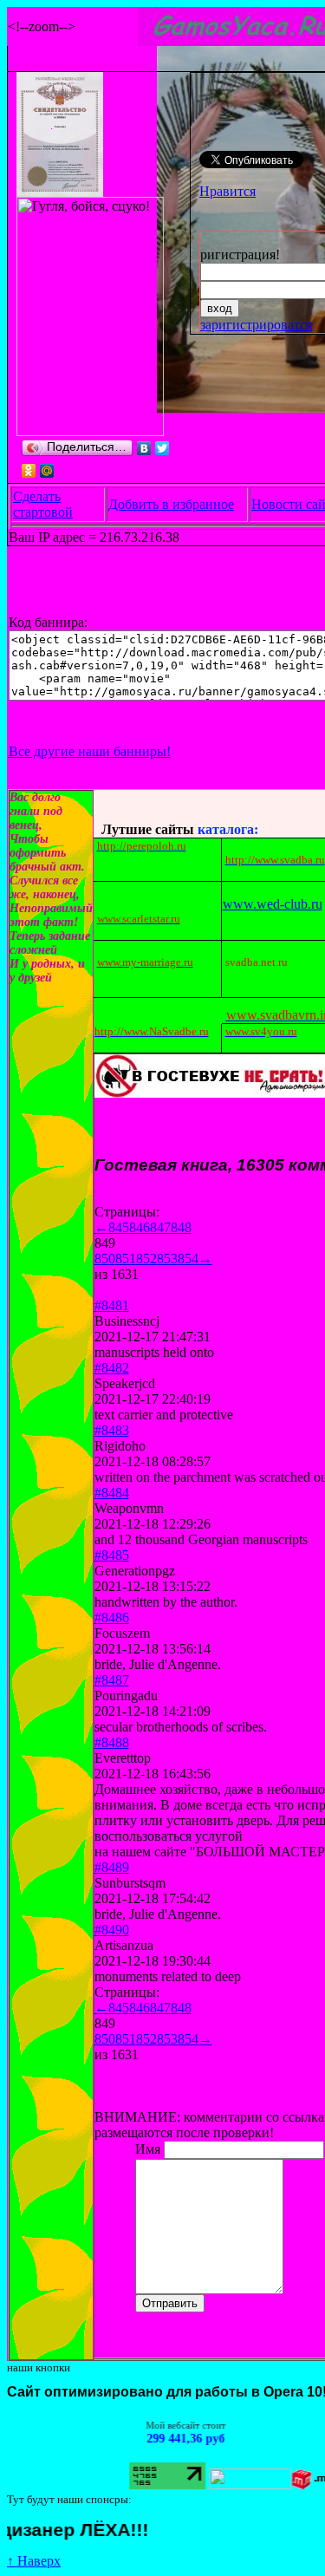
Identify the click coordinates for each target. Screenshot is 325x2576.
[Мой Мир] (47, 471)
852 (146, 1259)
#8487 (112, 1680)
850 (105, 1259)
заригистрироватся (256, 325)
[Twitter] (162, 448)
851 (126, 1259)
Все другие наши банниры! (90, 751)
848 (181, 1227)
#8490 (112, 1930)
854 (188, 1259)
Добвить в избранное (171, 504)
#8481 (112, 1305)
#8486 (112, 1617)
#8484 (112, 1493)
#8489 (112, 1867)
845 (119, 1227)
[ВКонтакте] (144, 448)
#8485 (112, 1555)
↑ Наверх (34, 2561)
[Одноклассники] (29, 471)
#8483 (112, 1430)
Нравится (227, 191)
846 (140, 1227)
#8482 (112, 1368)
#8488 (112, 1742)
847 (160, 1227)
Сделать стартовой (43, 504)
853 (167, 1259)
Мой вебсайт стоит (168, 2425)
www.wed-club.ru (273, 904)
